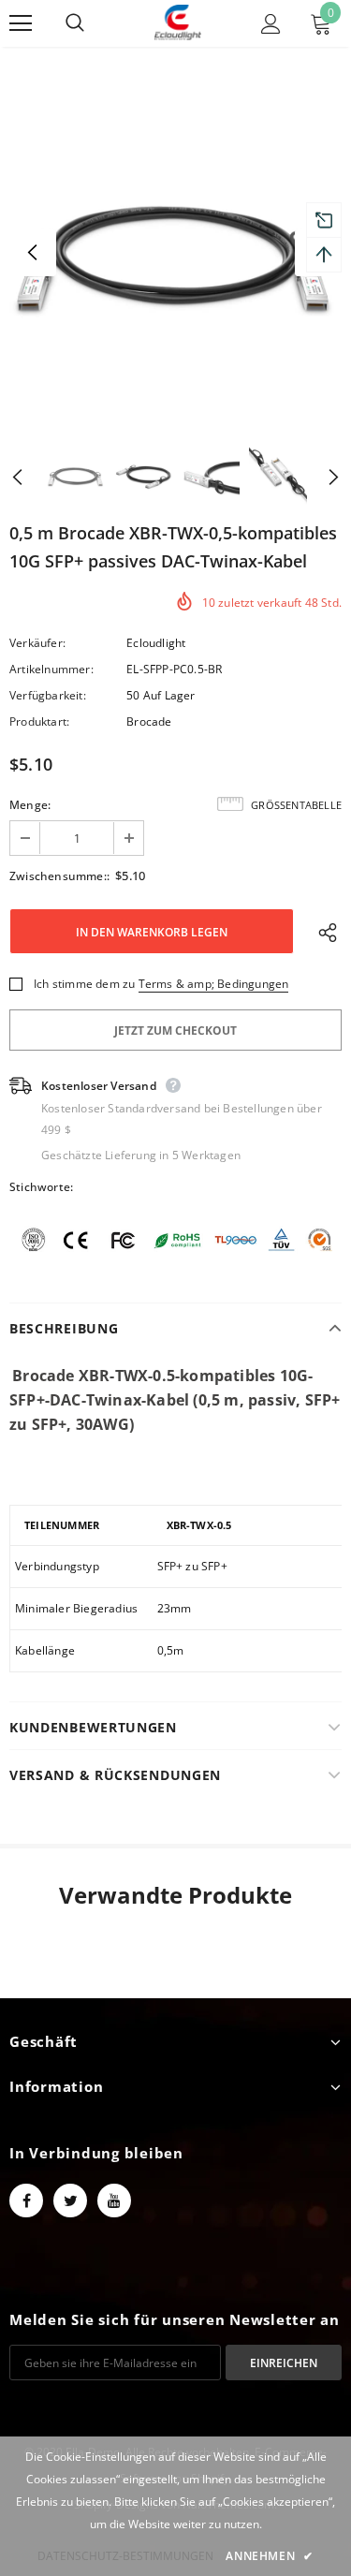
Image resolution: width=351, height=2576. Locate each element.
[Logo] (178, 22)
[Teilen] (323, 932)
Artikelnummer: (51, 669)
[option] (175, 252)
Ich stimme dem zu (84, 984)
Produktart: (39, 721)
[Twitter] (70, 2201)
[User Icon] (271, 24)
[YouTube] (114, 2201)
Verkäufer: (37, 643)
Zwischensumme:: (59, 876)
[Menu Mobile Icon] (21, 23)
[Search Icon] (94, 23)
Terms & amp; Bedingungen (214, 984)
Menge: (30, 805)
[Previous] (33, 253)
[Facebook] (26, 2201)
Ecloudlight (156, 643)
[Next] (318, 476)
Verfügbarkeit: (48, 695)
